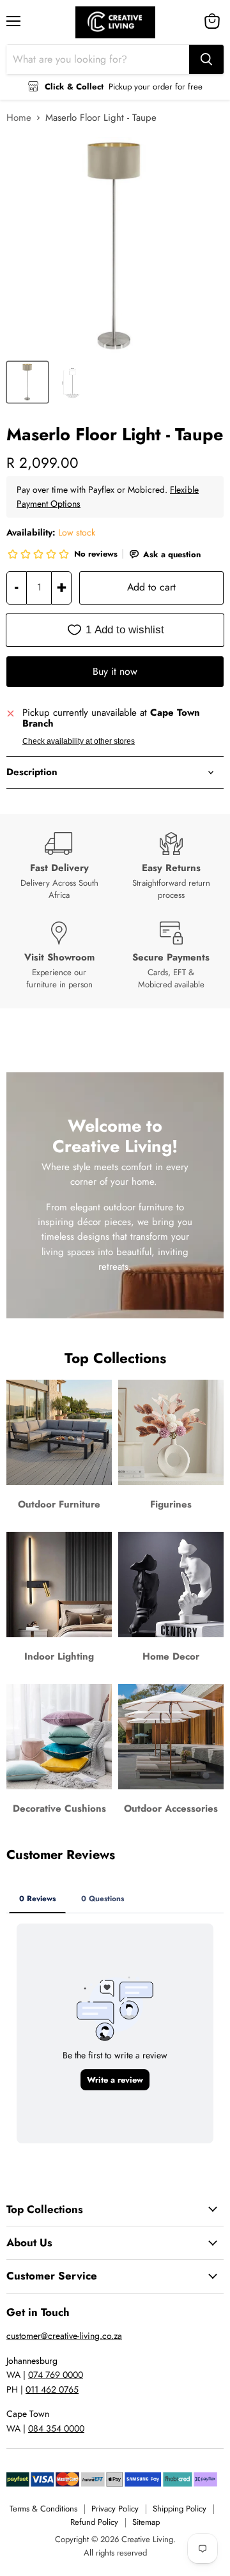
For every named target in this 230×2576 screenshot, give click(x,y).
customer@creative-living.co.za (64, 2336)
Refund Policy (94, 2522)
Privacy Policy (115, 2509)
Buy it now (115, 671)
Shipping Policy (180, 2509)
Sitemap (146, 2522)
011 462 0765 (52, 2389)
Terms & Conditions (43, 2509)
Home (19, 118)
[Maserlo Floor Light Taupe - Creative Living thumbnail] (27, 382)
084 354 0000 (56, 2428)
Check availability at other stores (79, 741)
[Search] (206, 59)
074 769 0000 (56, 2375)
